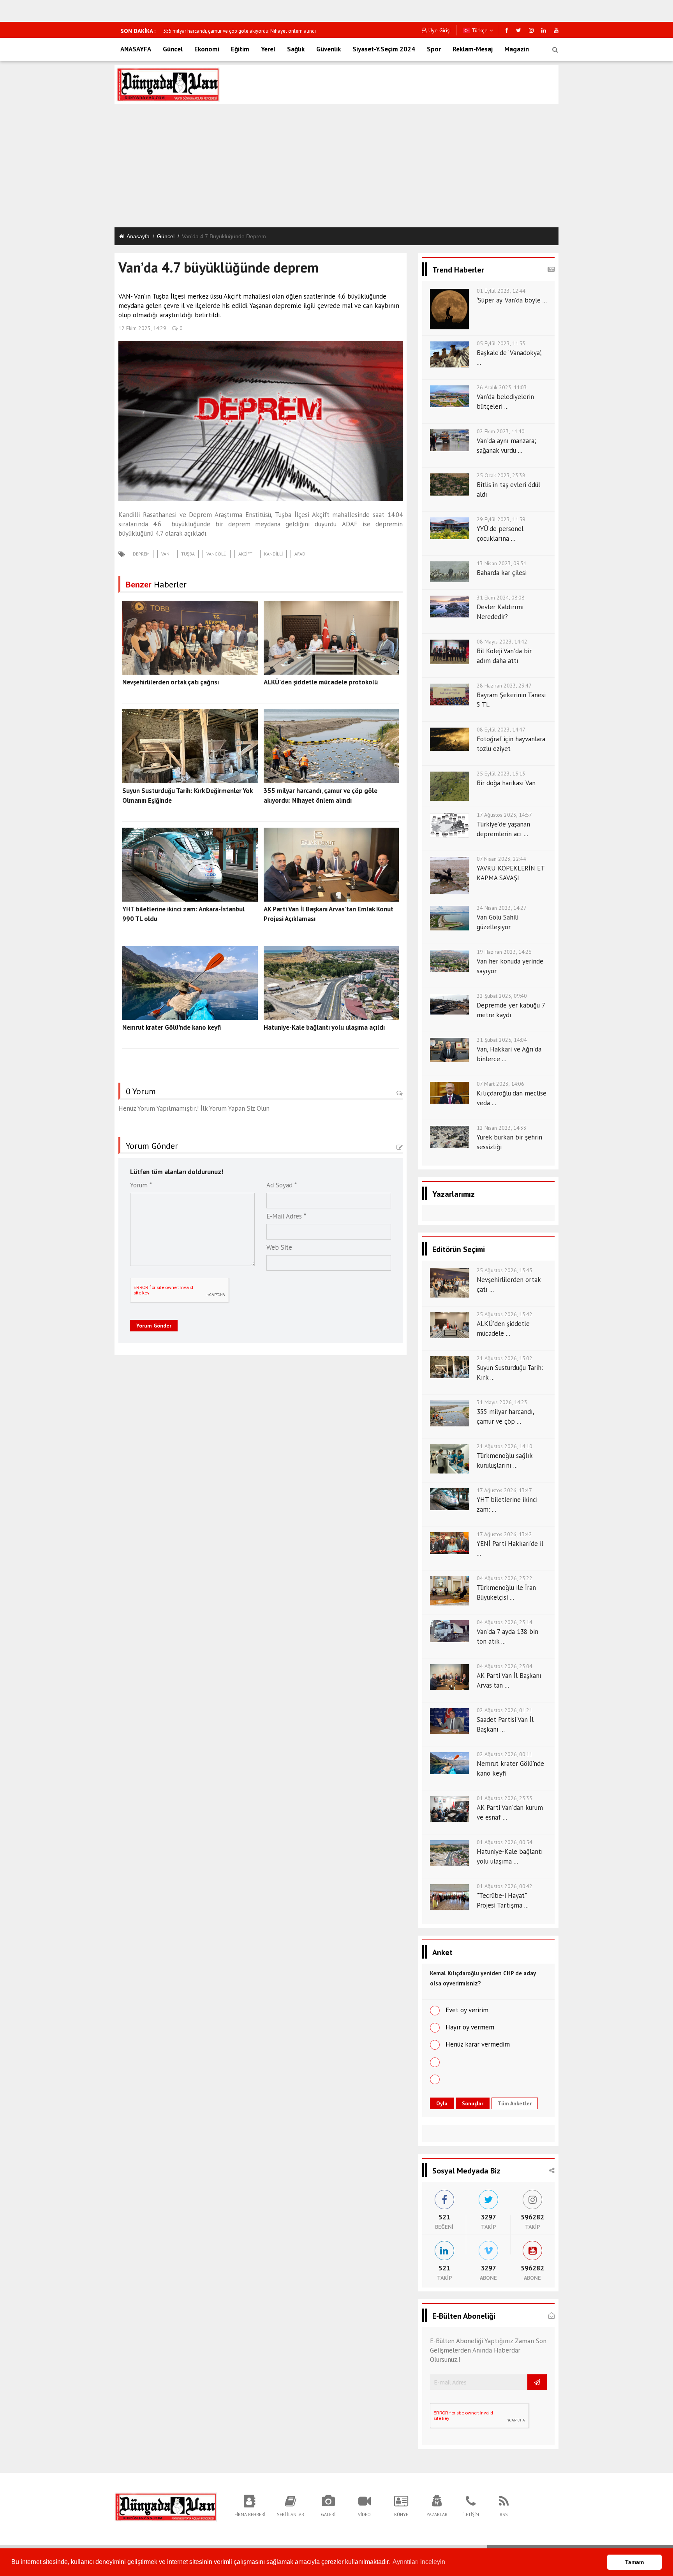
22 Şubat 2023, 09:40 (502, 996)
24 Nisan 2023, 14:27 (502, 908)
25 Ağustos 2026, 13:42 (505, 1314)
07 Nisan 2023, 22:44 (501, 859)
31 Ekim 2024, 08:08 (501, 598)
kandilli (273, 554)
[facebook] (507, 30)
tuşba (188, 554)
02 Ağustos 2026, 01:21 (505, 1710)
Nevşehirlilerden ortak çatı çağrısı (171, 682)
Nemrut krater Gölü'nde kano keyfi (172, 1027)
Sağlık (296, 49)
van (165, 554)
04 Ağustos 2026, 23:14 (505, 1622)
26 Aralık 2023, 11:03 (502, 387)
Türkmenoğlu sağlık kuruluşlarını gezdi (205, 31)
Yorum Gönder (154, 1326)
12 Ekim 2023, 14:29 (142, 328)
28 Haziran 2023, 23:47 (504, 686)
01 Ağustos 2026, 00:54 (505, 1842)
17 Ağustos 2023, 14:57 (504, 815)
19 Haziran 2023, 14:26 (504, 952)
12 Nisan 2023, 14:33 (502, 1128)
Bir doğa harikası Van (506, 783)
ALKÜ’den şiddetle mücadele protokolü (321, 682)
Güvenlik (329, 49)
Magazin (517, 49)
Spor (434, 49)
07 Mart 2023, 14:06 (500, 1084)
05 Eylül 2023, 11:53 (501, 343)
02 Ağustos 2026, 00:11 (505, 1754)
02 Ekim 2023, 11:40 (501, 431)
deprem (141, 554)
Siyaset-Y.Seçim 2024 (384, 49)
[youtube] (556, 30)
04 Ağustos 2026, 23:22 (505, 1578)
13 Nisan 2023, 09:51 (502, 563)
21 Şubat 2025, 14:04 (502, 1040)
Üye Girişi (440, 30)
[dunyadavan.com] (166, 2506)
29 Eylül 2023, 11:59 (501, 519)
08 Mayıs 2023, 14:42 (502, 642)
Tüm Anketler (515, 2103)
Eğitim (240, 49)
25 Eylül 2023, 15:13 (501, 774)
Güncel (173, 49)
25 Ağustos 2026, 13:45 (505, 1270)
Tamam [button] (634, 2562)
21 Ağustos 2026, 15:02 (505, 1358)
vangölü (217, 554)
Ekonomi (207, 49)
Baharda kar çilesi (502, 573)
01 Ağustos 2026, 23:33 (505, 1798)
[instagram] (531, 30)
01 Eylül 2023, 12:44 (501, 291)
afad (300, 554)
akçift (245, 554)
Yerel (268, 49)
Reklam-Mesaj (473, 49)
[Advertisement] (336, 167)
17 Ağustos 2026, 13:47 (504, 1490)
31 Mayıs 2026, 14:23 (502, 1402)
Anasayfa (138, 236)
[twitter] (519, 30)
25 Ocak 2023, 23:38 (501, 475)
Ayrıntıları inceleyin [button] (419, 2562)
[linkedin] (544, 30)
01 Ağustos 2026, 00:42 (505, 1886)
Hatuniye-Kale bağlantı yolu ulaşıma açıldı (324, 1027)
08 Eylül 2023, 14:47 (501, 730)
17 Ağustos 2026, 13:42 (504, 1534)
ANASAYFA (136, 49)
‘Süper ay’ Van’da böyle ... (512, 300)
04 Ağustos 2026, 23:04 (505, 1666)
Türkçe (479, 30)
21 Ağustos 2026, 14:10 (505, 1446)
